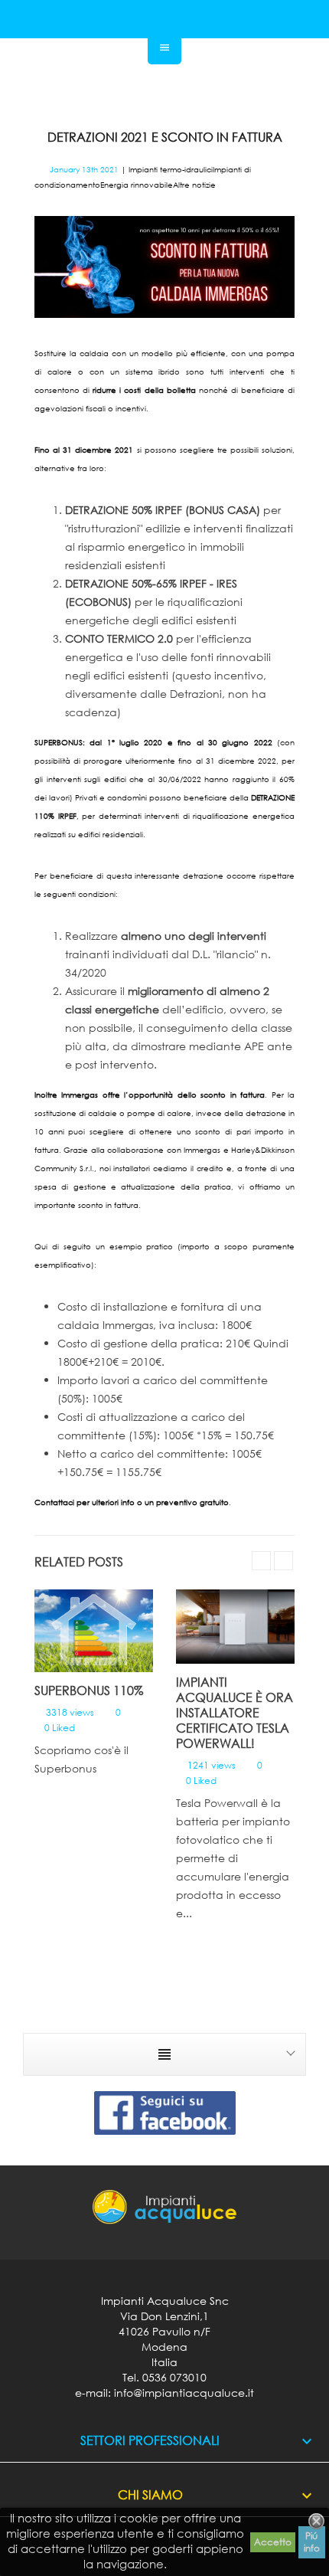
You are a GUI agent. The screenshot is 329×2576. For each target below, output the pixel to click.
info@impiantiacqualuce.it (184, 2393)
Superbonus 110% (89, 1690)
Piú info (312, 2542)
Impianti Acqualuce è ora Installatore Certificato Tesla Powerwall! (235, 1712)
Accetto (273, 2542)
